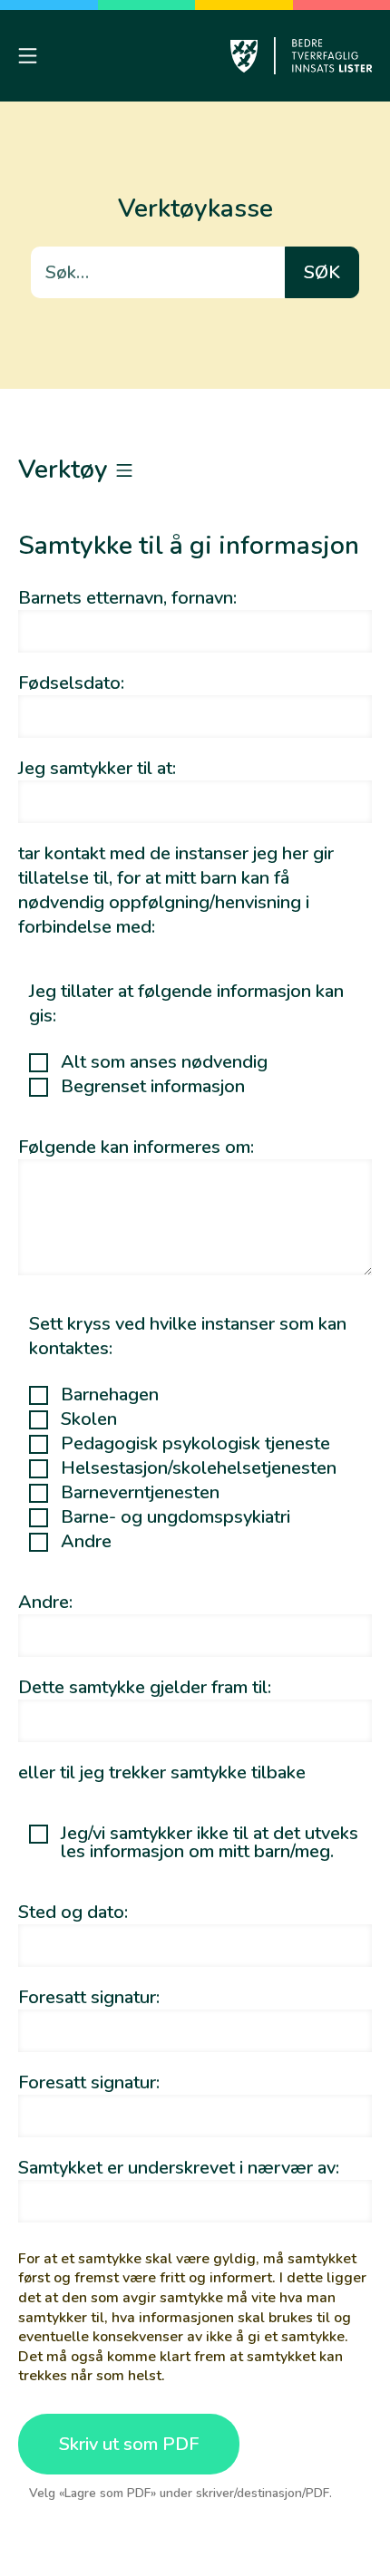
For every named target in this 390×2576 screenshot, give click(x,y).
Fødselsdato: (71, 683)
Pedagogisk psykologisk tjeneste (195, 1444)
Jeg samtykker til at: (97, 768)
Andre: (45, 1602)
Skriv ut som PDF (129, 2444)
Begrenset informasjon (153, 1087)
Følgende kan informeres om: (136, 1147)
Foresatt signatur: (89, 1997)
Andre (86, 1542)
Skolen (89, 1419)
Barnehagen (110, 1395)
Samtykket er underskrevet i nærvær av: (179, 2168)
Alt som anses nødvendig (164, 1062)
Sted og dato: (73, 1912)
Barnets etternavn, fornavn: (127, 598)
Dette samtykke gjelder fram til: (145, 1687)
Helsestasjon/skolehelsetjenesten (199, 1468)
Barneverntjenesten (140, 1493)
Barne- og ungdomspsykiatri (175, 1517)
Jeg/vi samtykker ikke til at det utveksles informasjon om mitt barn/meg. (210, 1843)
